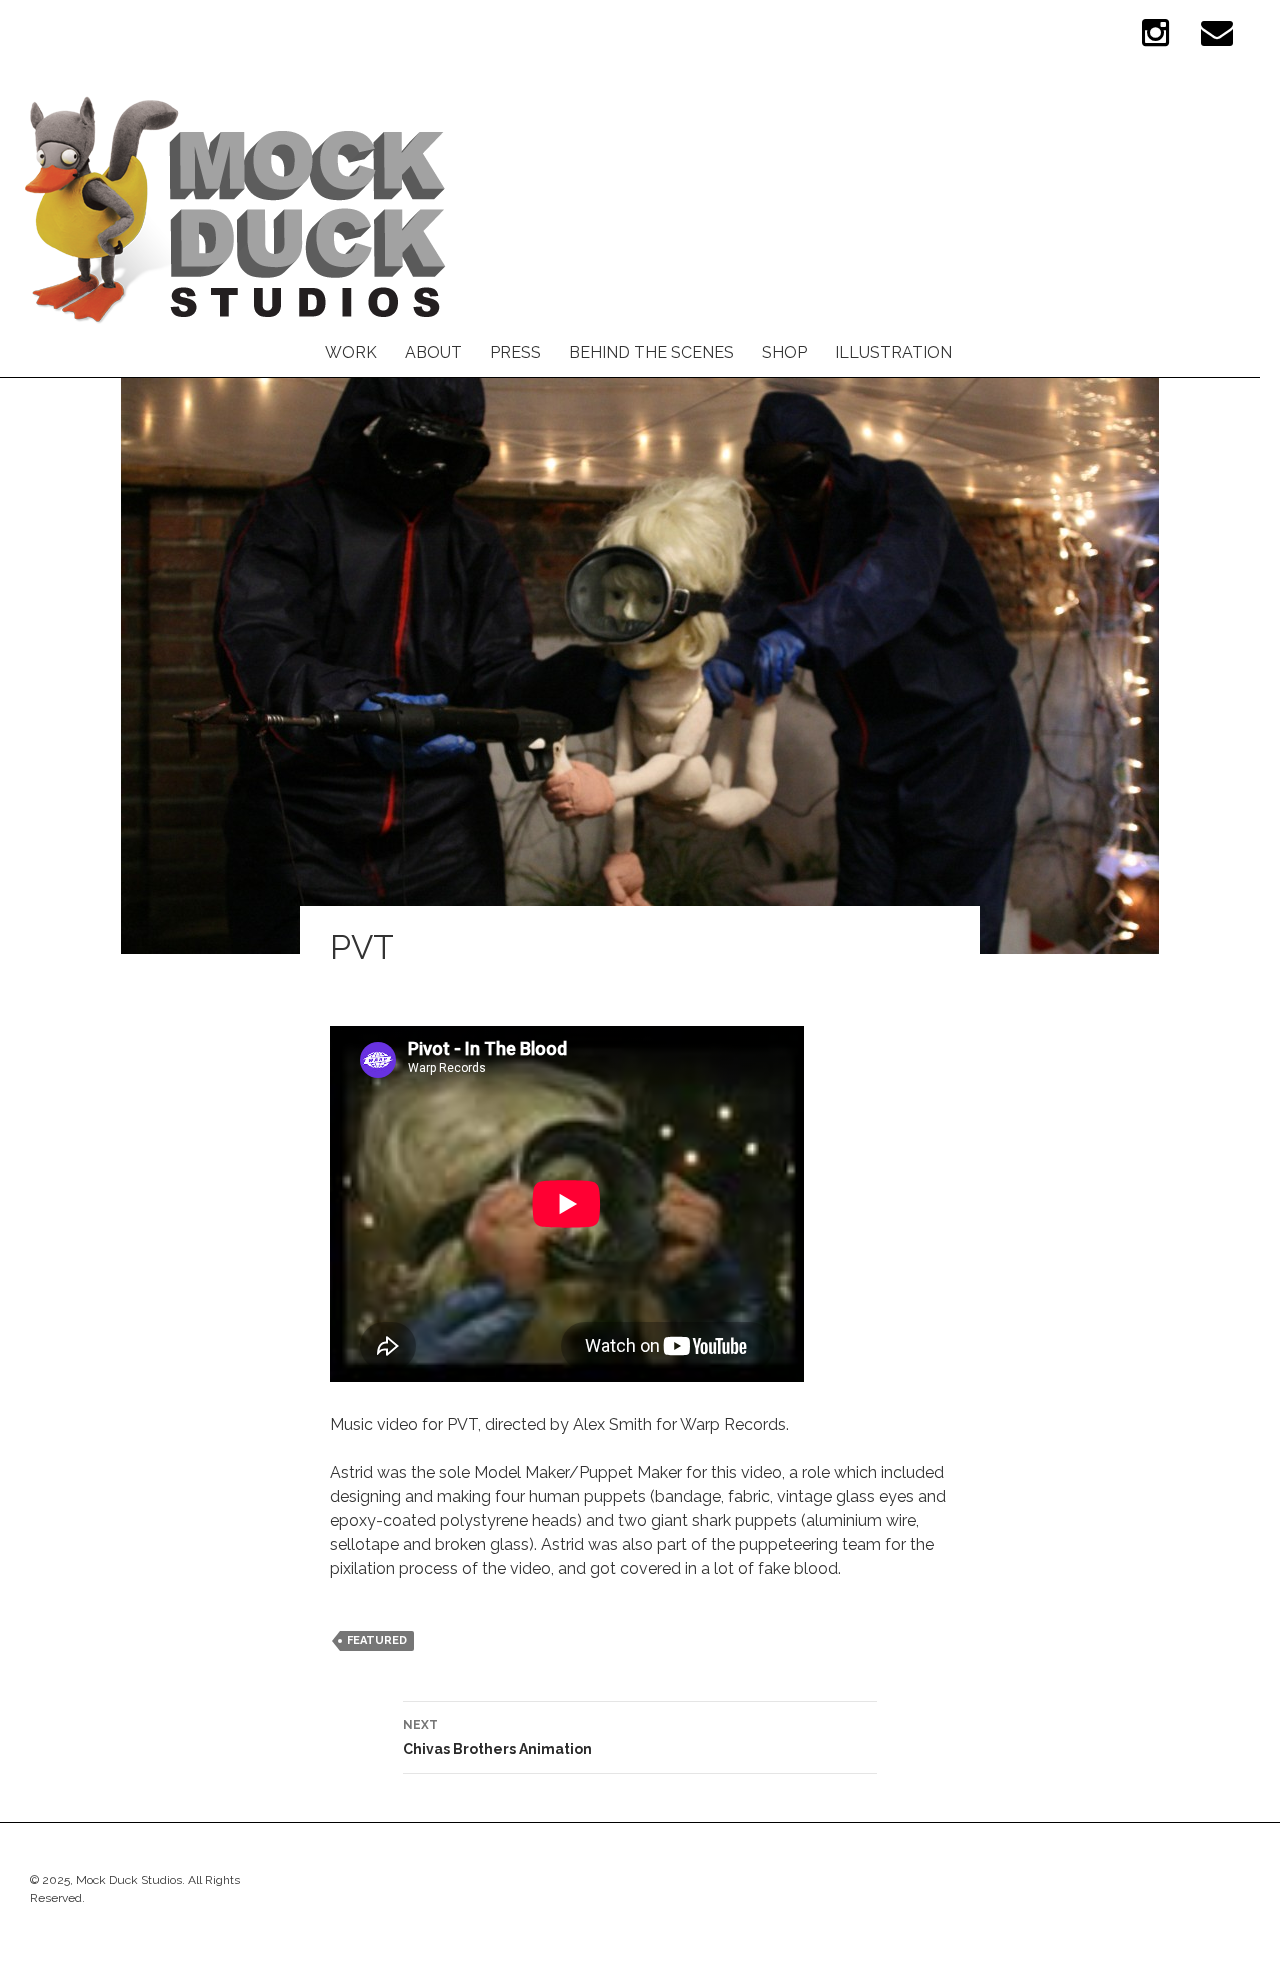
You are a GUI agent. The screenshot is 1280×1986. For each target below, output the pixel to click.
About (433, 352)
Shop (784, 352)
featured (377, 1640)
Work (351, 352)
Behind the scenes (651, 352)
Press (515, 352)
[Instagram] (1155, 41)
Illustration (893, 352)
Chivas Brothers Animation (497, 1737)
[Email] (1217, 41)
